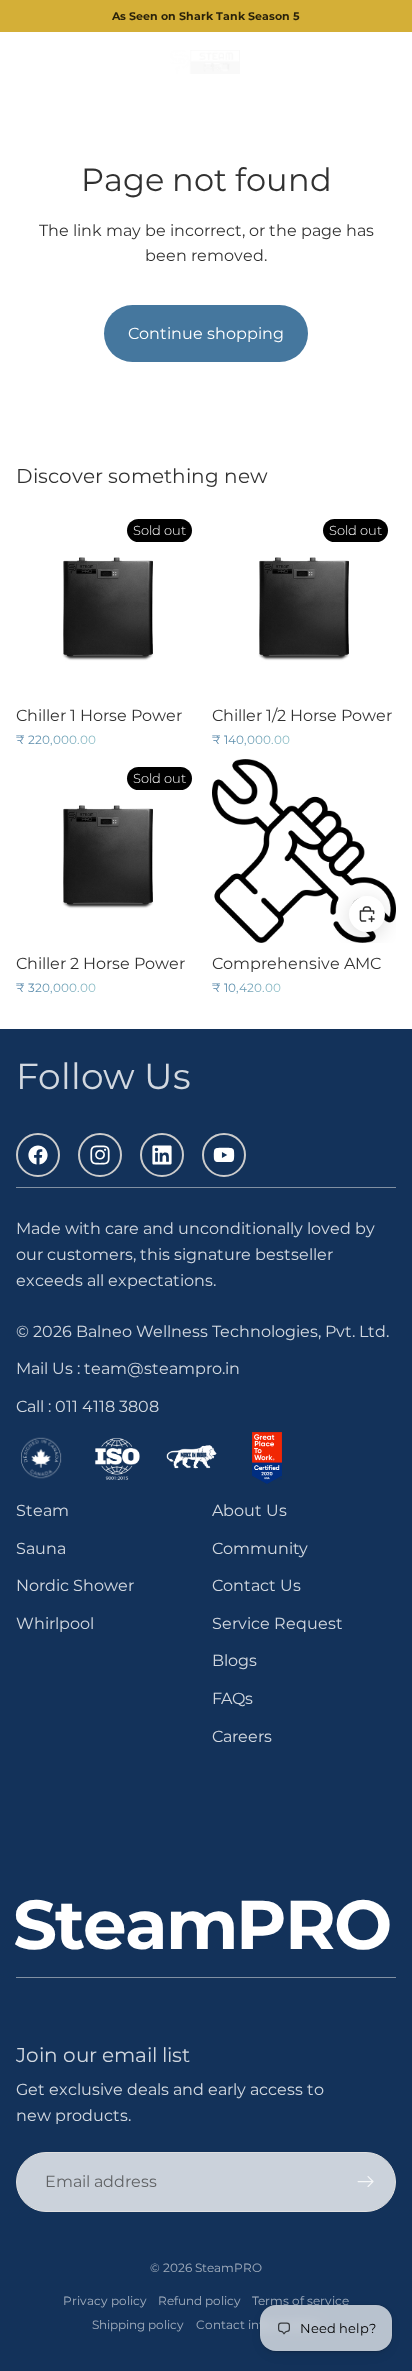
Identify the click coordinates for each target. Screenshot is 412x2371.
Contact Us (256, 1585)
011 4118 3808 (107, 1406)
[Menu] (23, 63)
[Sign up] (366, 2182)
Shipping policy (138, 2324)
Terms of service (300, 2300)
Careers (242, 1735)
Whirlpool (55, 1622)
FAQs (232, 1698)
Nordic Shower (75, 1585)
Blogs (234, 1660)
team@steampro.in (162, 1368)
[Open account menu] (344, 62)
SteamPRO (228, 2267)
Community (260, 1547)
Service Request (277, 1622)
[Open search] (66, 62)
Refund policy (199, 2300)
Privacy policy (105, 2300)
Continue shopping (206, 333)
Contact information (258, 2324)
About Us (249, 1510)
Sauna (41, 1547)
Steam (42, 1510)
